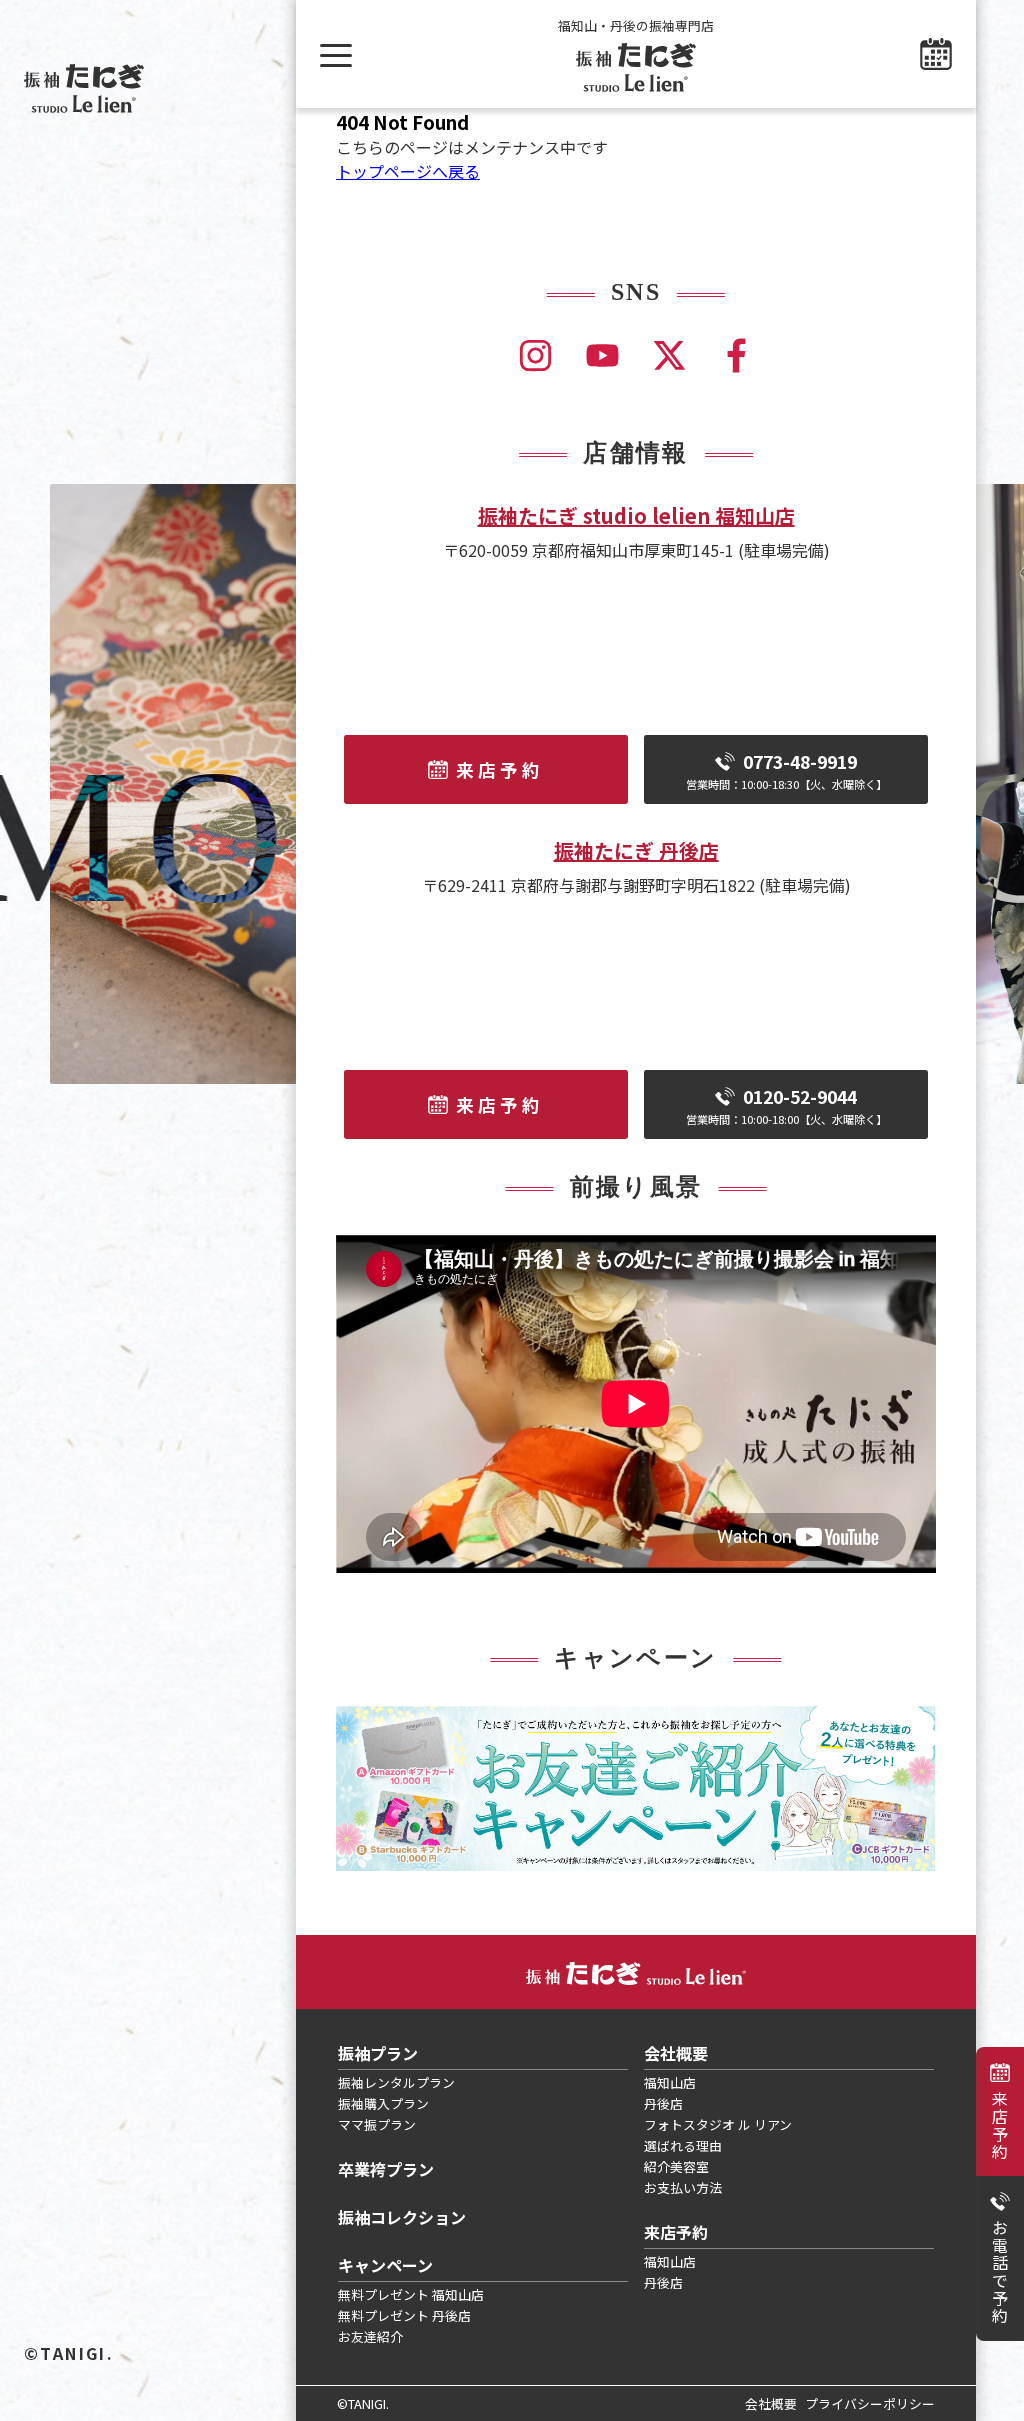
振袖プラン (378, 2053)
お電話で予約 (1000, 2272)
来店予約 (1000, 2125)
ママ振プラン (377, 2124)
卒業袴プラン (386, 2169)
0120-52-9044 (786, 1105)
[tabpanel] (636, 1788)
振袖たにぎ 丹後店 (636, 850)
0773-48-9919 (786, 770)
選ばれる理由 (683, 2145)
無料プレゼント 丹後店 (404, 2315)
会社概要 (676, 2053)
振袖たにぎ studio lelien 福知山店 (636, 515)
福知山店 (670, 2082)
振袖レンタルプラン (396, 2082)
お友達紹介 (370, 2336)
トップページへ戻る (408, 171)
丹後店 (663, 2103)
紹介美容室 (676, 2166)
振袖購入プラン (383, 2103)
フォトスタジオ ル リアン (718, 2124)
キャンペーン (385, 2265)
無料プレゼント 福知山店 (411, 2294)
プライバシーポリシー (870, 2403)
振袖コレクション (402, 2217)
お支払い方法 (683, 2187)
